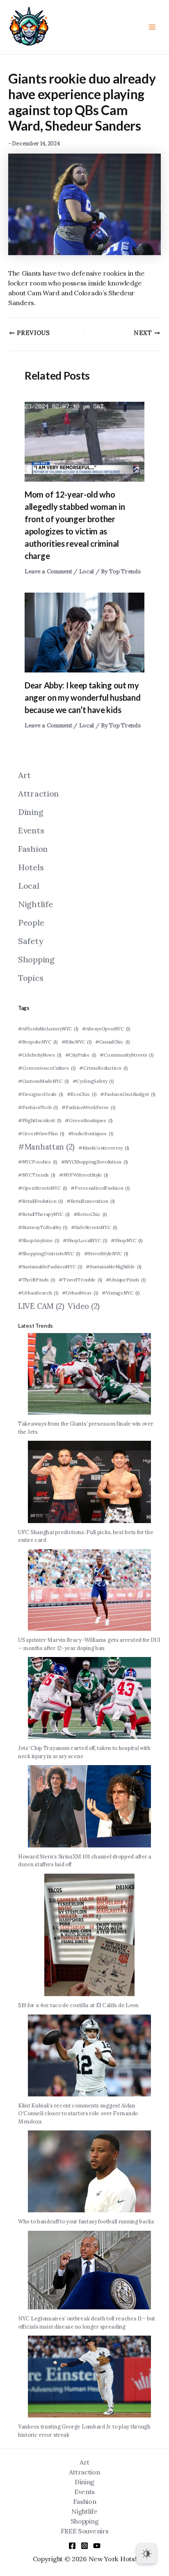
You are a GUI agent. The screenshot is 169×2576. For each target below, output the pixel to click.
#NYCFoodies (38, 1162)
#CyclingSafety (93, 1081)
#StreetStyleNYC (106, 1253)
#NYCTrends (37, 1175)
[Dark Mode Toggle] (146, 2553)
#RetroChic (90, 1214)
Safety (31, 941)
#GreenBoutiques (89, 1120)
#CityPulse (81, 1055)
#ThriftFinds (37, 1280)
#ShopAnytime (39, 1240)
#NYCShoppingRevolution (95, 1162)
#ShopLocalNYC (85, 1240)
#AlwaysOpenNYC (106, 1029)
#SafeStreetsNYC (94, 1227)
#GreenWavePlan (41, 1133)
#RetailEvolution (40, 1201)
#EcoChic (82, 1094)
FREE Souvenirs (85, 2531)
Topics (31, 978)
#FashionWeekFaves (88, 1107)
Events (31, 830)
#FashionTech (38, 1107)
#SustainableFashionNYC (50, 1266)
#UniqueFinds (126, 1280)
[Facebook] (72, 2546)
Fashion (33, 849)
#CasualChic (113, 1042)
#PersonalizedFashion (100, 1188)
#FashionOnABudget (128, 1094)
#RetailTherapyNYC (44, 1214)
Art (24, 775)
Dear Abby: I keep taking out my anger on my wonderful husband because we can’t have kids (82, 697)
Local (87, 571)
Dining (31, 812)
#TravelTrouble (80, 1280)
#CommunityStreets (127, 1055)
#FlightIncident (40, 1120)
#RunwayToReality (43, 1227)
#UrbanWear (80, 1293)
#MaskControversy (104, 1148)
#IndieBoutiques (91, 1133)
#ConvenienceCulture (47, 1068)
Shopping (36, 959)
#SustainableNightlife (114, 1266)
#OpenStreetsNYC (43, 1188)
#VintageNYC (121, 1293)
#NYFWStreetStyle (84, 1175)
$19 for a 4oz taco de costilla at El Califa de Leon (78, 2005)
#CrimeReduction (104, 1068)
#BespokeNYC (38, 1042)
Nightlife (35, 904)
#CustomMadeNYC (43, 1081)
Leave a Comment (48, 571)
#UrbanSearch (38, 1293)
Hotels (31, 867)
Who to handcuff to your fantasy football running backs (86, 2222)
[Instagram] (84, 2546)
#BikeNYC (77, 1042)
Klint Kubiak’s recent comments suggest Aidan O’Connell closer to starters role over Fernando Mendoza (78, 2114)
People (31, 922)
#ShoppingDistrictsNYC (49, 1253)
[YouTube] (97, 2546)
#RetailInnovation (91, 1201)
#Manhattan (46, 1147)
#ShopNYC (127, 1240)
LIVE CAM (41, 1306)
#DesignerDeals (41, 1094)
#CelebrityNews (40, 1055)
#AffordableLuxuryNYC (48, 1029)
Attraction (38, 793)
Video (84, 1306)
